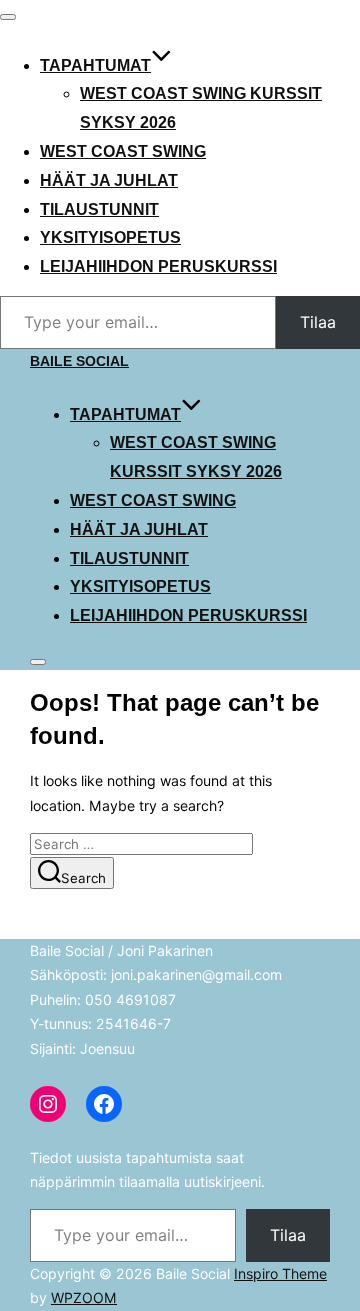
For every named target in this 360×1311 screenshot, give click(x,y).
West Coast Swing (123, 151)
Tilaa (318, 322)
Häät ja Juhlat (109, 180)
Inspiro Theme (280, 1273)
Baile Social (79, 361)
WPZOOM (84, 1297)
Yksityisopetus (110, 237)
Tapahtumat (95, 65)
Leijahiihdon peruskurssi (158, 266)
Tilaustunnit (99, 209)
